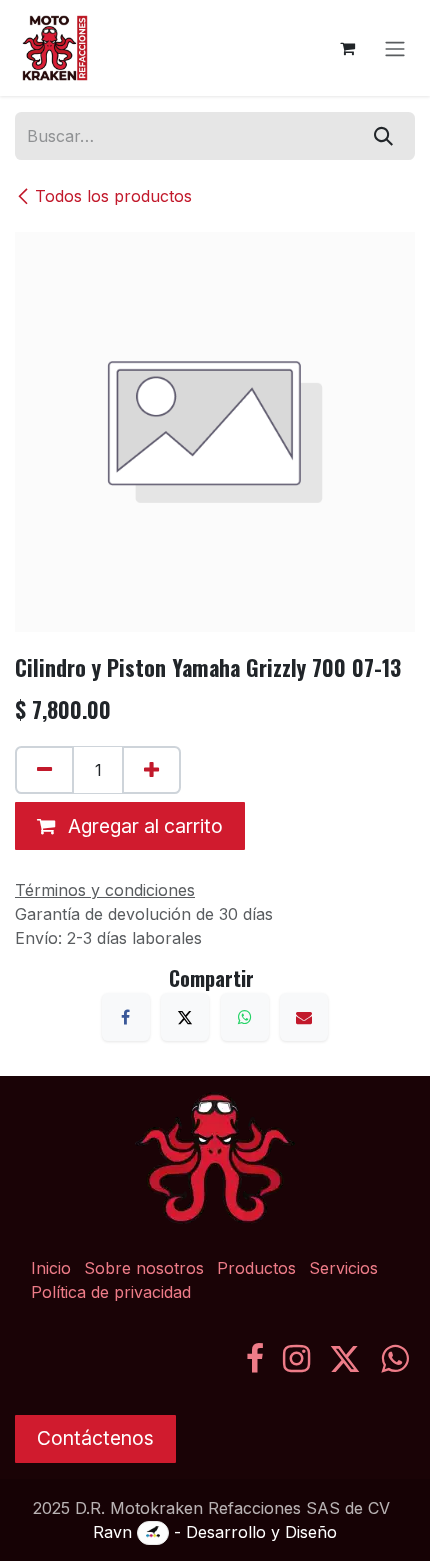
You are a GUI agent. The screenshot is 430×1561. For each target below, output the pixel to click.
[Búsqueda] (383, 136)
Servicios (343, 1268)
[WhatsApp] (245, 1017)
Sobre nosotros (144, 1268)
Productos (256, 1268)
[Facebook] (126, 1017)
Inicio (51, 1268)
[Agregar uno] (151, 770)
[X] (185, 1017)
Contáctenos (95, 1438)
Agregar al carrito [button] (143, 826)
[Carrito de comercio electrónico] (347, 48)
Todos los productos (113, 196)
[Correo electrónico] (304, 1017)
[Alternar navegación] (395, 48)
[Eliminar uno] (44, 770)
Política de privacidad (111, 1292)
